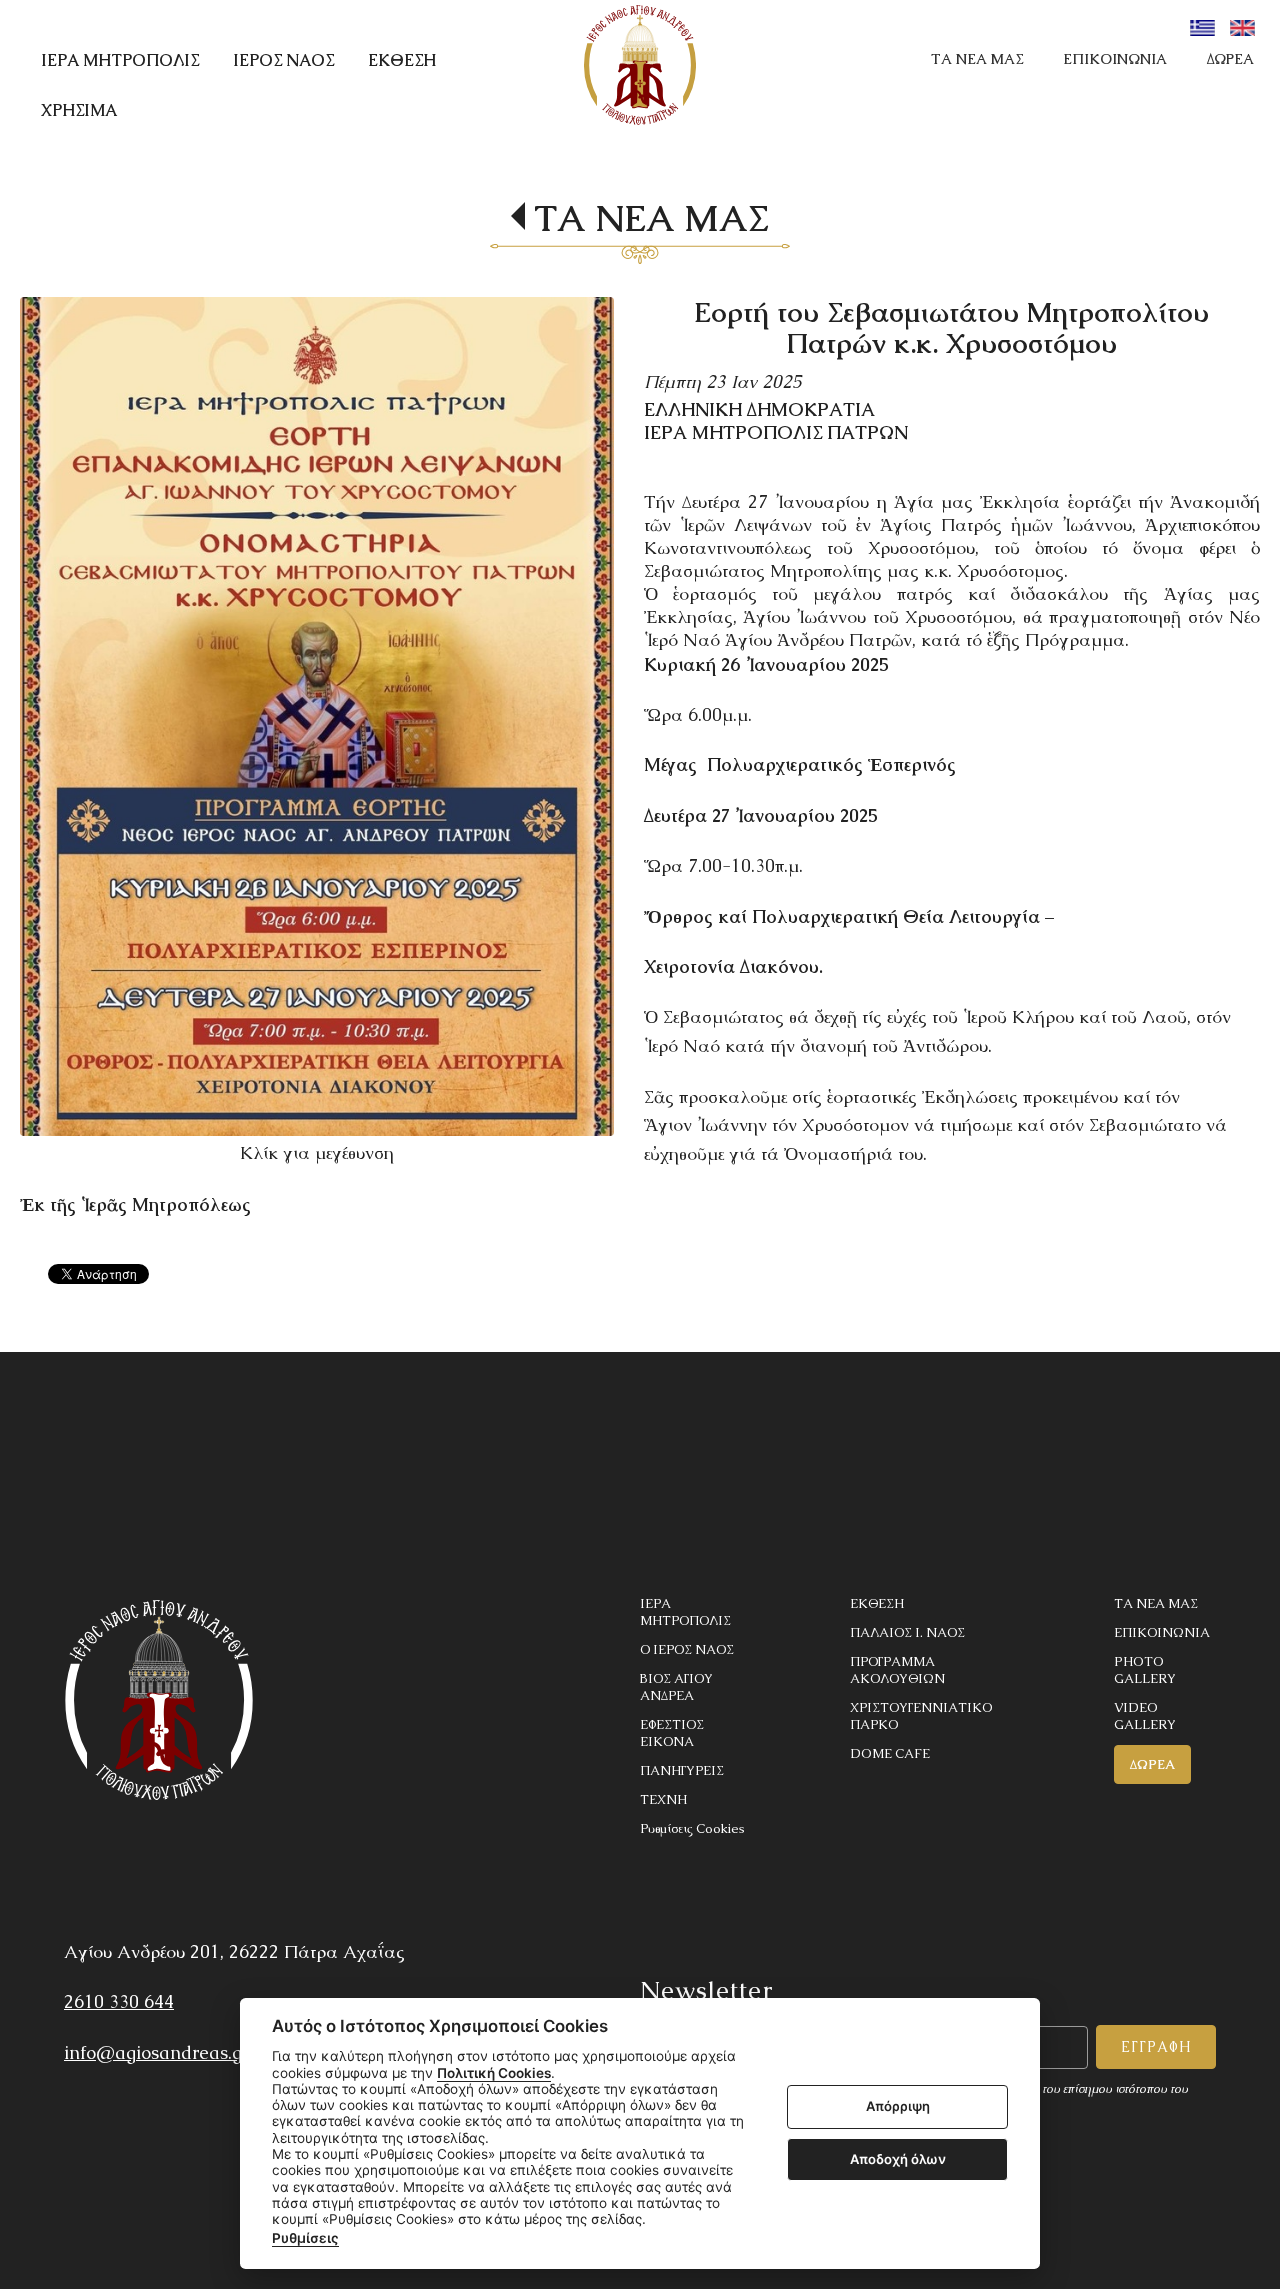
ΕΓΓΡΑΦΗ (1156, 2047)
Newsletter (707, 1990)
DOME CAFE (890, 1753)
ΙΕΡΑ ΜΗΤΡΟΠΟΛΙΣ (685, 1612)
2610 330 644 (119, 2001)
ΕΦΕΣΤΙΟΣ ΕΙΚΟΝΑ (672, 1733)
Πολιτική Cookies (494, 2073)
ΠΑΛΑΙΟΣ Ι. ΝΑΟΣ (907, 1632)
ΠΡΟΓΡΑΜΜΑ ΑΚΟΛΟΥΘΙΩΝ (897, 1670)
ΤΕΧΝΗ (663, 1799)
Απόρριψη (898, 2107)
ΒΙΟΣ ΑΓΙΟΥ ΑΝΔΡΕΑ (676, 1687)
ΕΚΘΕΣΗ (877, 1603)
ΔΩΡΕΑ (1230, 59)
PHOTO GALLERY (1145, 1670)
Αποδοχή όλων (898, 2159)
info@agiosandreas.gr (156, 2052)
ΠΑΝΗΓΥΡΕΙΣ (682, 1770)
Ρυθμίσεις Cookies (692, 1828)
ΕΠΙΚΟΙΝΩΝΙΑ (1115, 59)
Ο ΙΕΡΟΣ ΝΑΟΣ (687, 1649)
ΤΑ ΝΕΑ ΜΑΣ (977, 59)
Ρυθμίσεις (305, 2238)
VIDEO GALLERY (1145, 1716)
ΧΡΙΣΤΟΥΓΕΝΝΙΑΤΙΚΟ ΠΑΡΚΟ (921, 1716)
